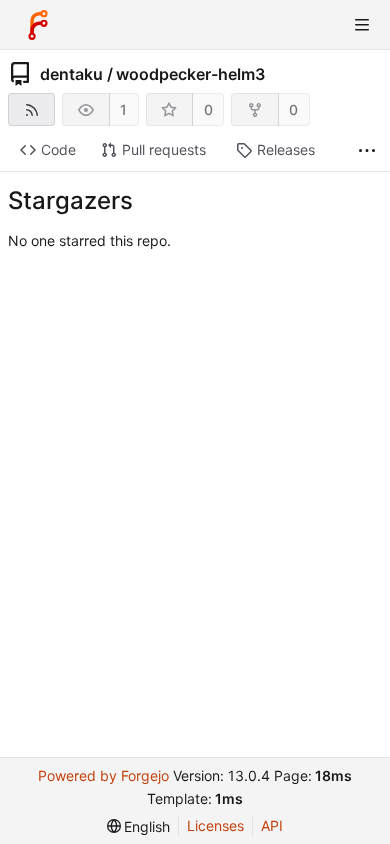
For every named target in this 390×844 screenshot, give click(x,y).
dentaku (71, 74)
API (272, 825)
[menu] (139, 826)
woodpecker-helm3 (190, 74)
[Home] (38, 25)
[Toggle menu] (362, 25)
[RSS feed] (31, 109)
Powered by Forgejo (103, 775)
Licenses (215, 825)
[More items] (367, 150)
